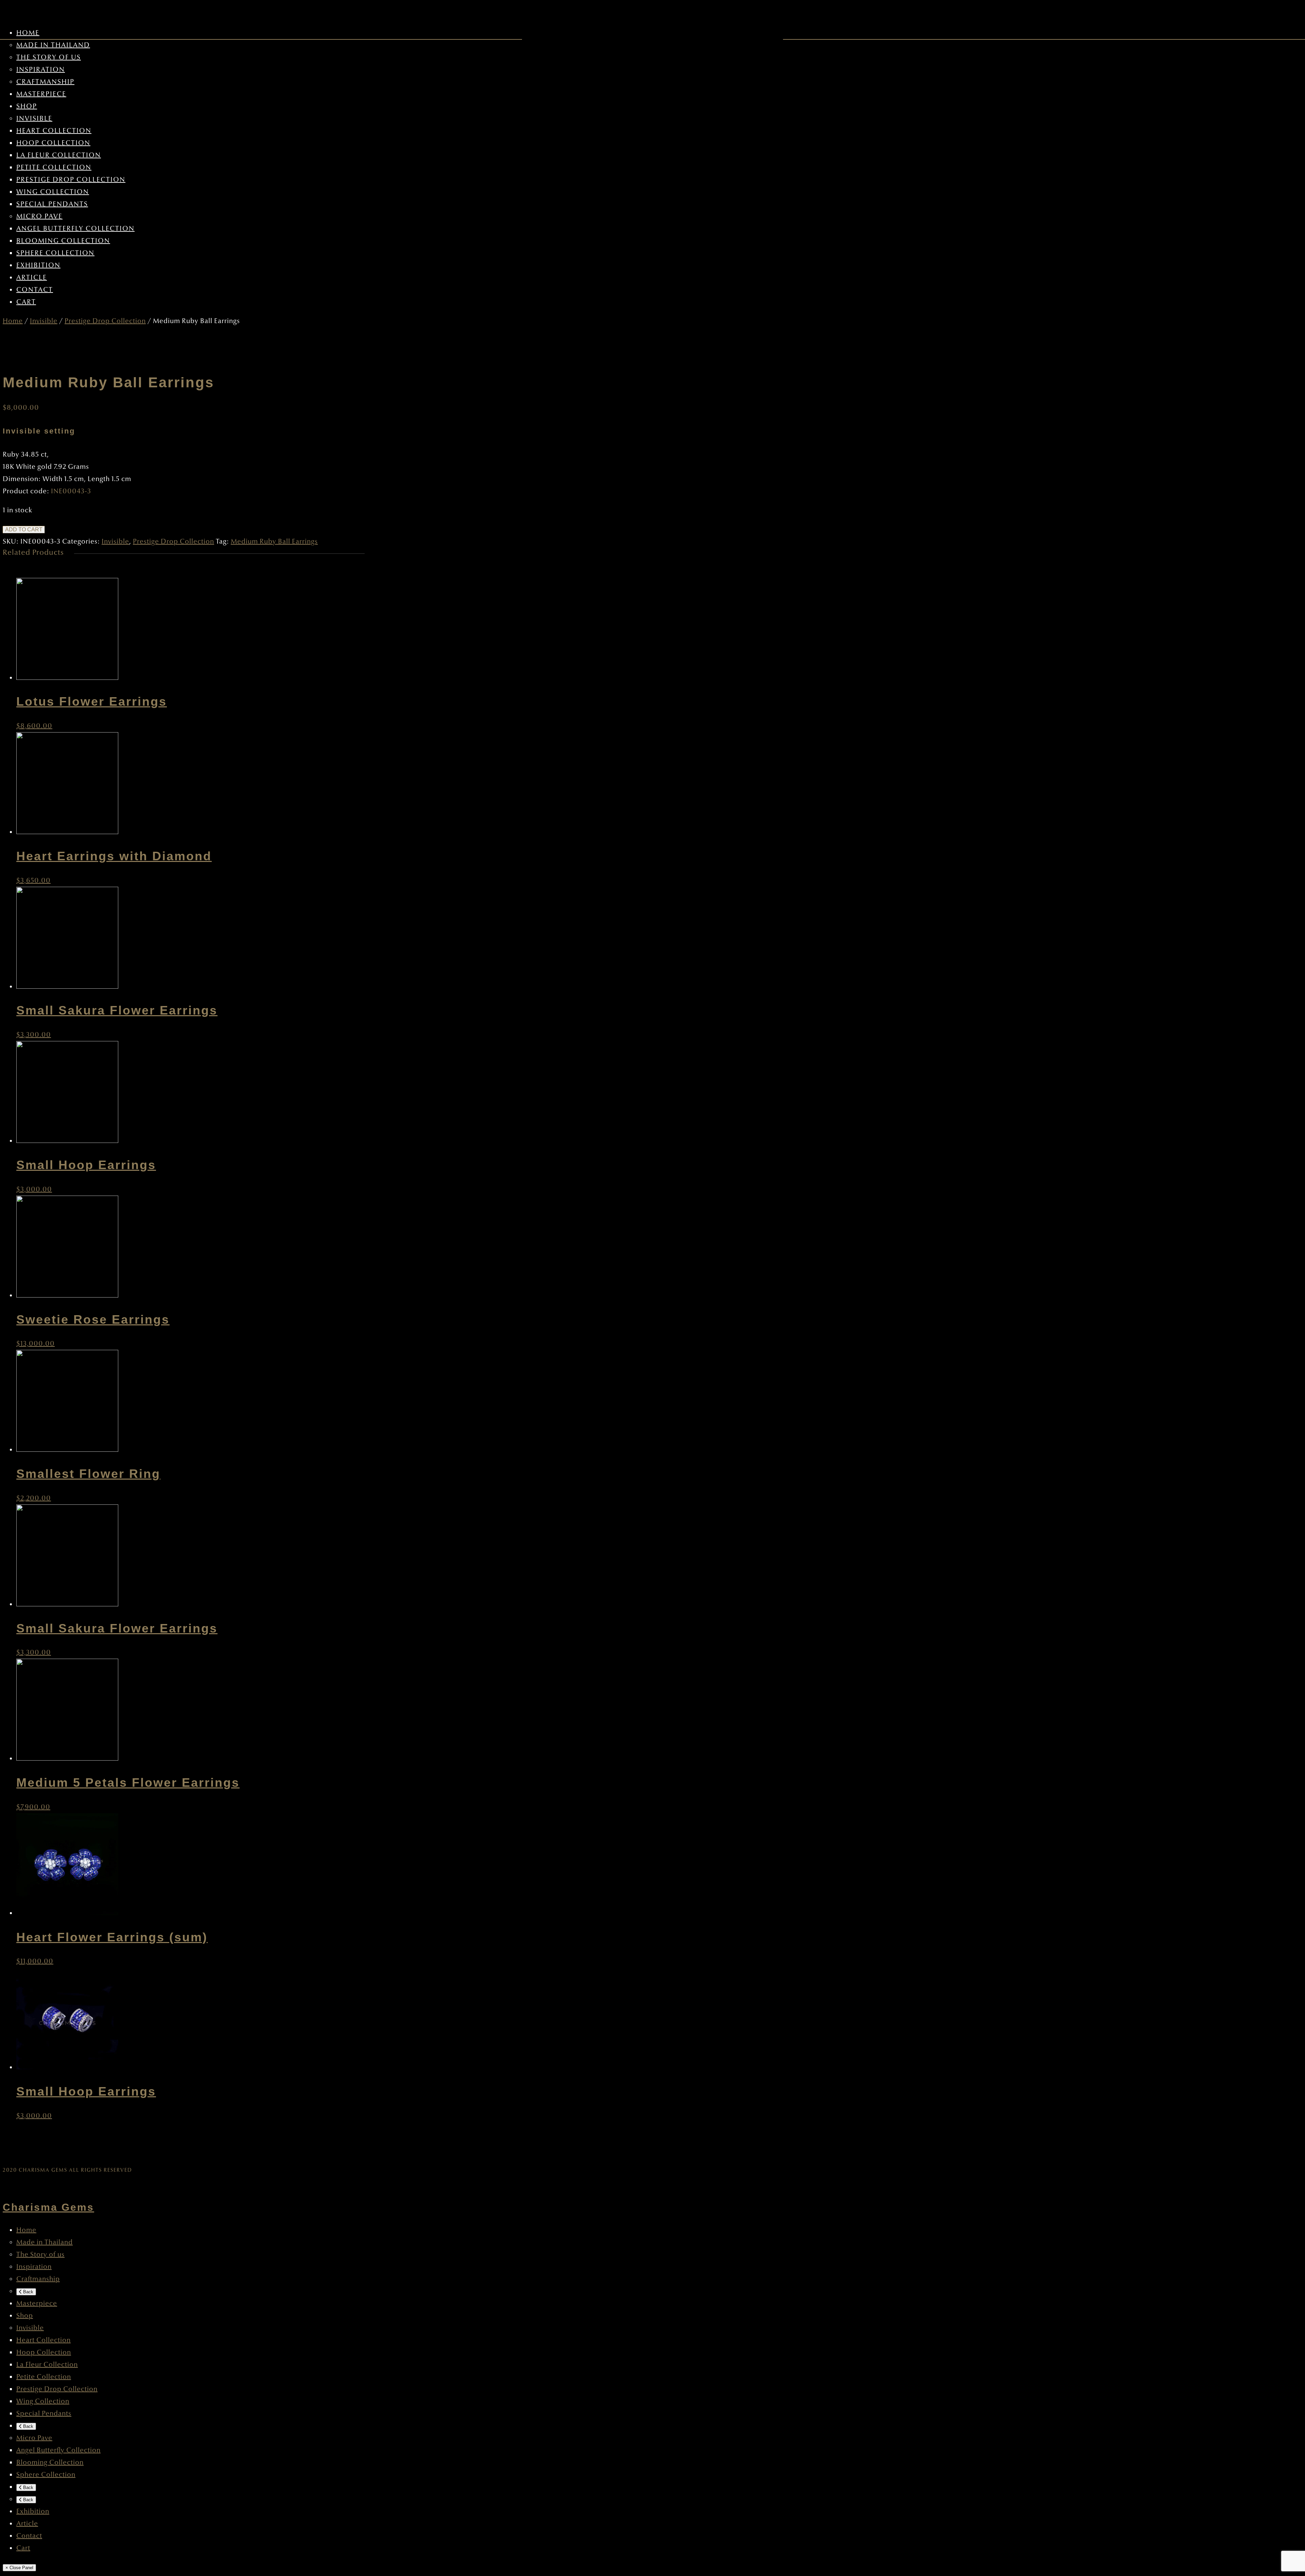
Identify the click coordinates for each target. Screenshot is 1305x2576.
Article (32, 278)
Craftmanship (45, 82)
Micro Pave (39, 216)
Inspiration (41, 70)
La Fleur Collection (59, 155)
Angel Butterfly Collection (75, 229)
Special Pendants (52, 204)
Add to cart (24, 530)
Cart (26, 302)
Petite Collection (54, 167)
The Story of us (49, 57)
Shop (27, 106)
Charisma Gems (48, 2207)
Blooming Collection (63, 241)
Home (28, 33)
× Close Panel (19, 2568)
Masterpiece (41, 94)
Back (28, 2292)
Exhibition (38, 265)
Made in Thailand (53, 45)
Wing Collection (53, 192)
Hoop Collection (53, 143)
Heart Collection (54, 131)
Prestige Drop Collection (71, 180)
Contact (35, 290)
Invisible (34, 119)
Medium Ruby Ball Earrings (274, 542)
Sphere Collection (55, 253)
